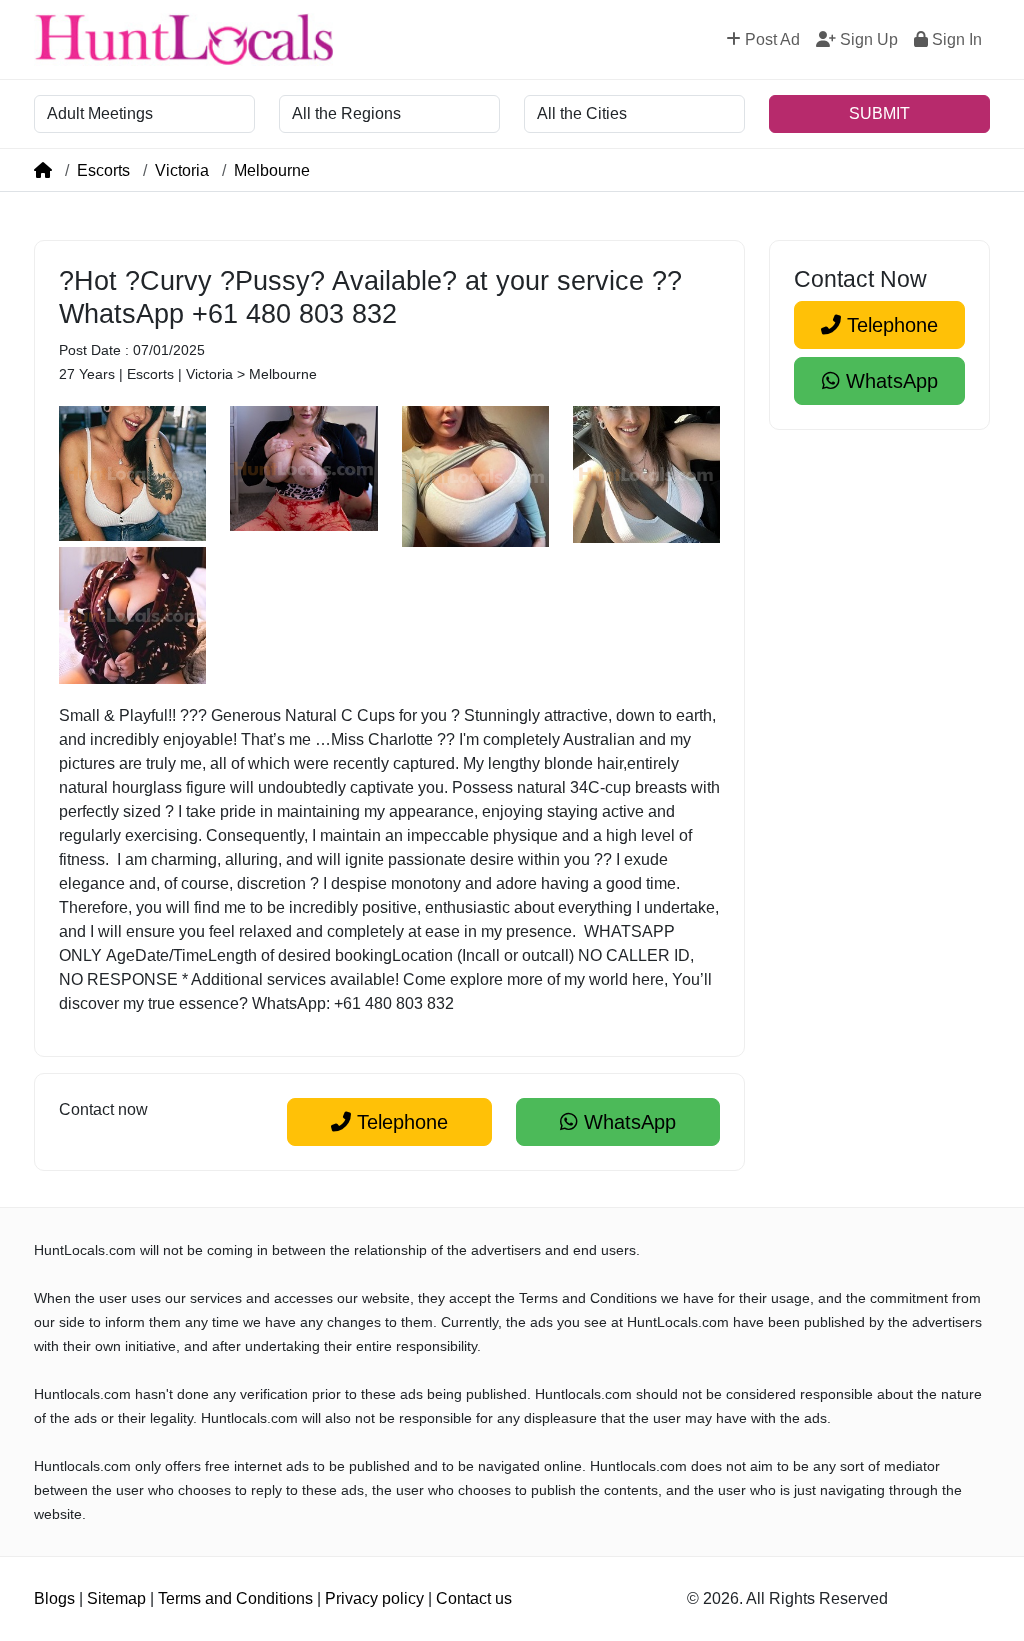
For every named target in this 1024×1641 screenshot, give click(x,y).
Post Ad (770, 39)
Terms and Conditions (235, 1598)
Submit (879, 113)
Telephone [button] (399, 1122)
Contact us (474, 1598)
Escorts (103, 170)
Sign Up (867, 39)
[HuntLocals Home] (184, 39)
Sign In (955, 39)
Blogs (54, 1598)
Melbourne (272, 170)
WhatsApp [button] (627, 1122)
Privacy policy (374, 1598)
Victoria (182, 170)
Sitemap (116, 1598)
